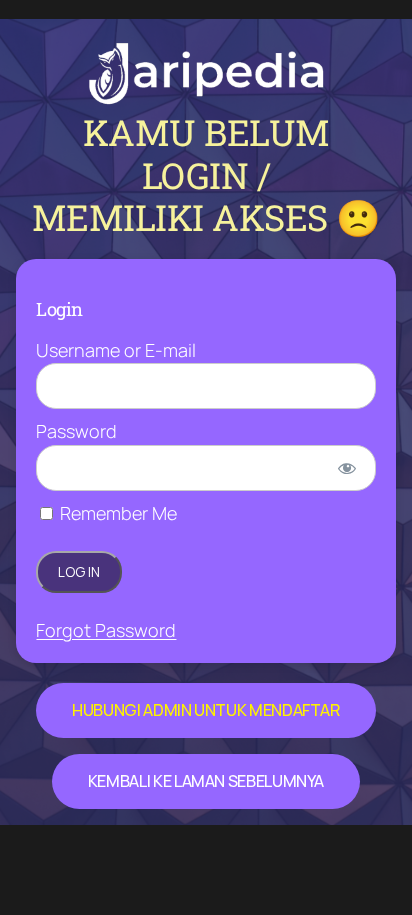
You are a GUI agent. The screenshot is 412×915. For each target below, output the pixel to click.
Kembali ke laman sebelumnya (206, 781)
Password (76, 431)
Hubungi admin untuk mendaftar (206, 710)
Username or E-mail (116, 350)
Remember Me (116, 513)
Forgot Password (106, 630)
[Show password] (346, 468)
